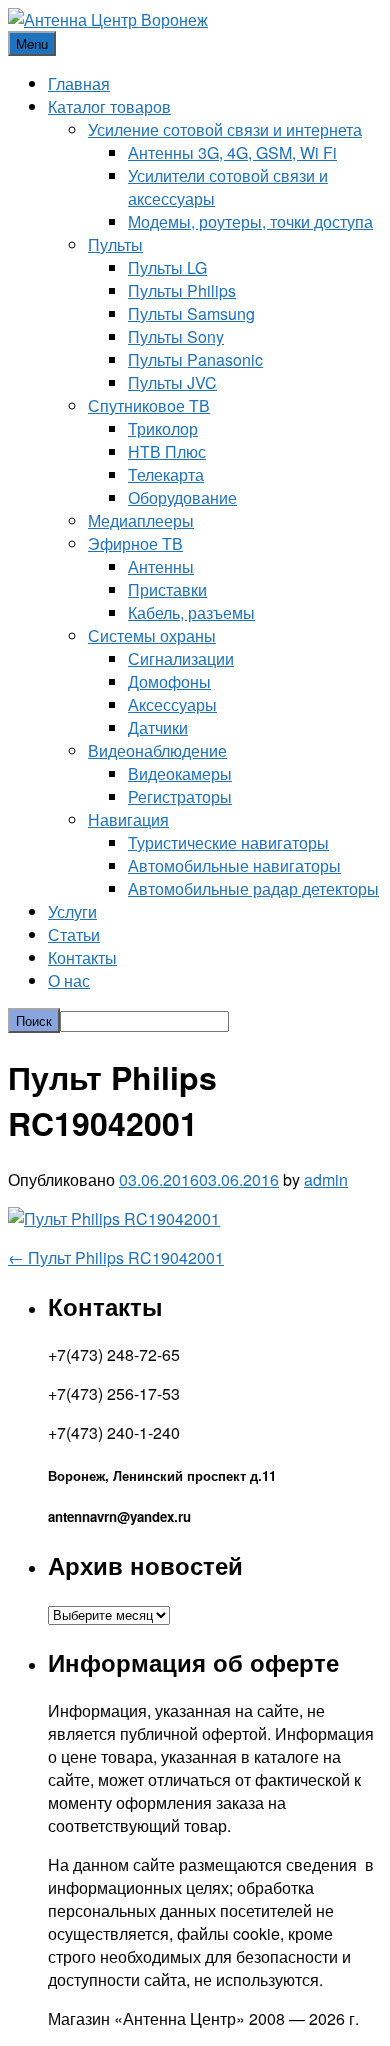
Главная (79, 83)
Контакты (82, 957)
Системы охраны (152, 635)
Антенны (161, 566)
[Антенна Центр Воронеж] (108, 19)
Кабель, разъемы (191, 612)
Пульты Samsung (191, 313)
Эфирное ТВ (135, 543)
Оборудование (182, 497)
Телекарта (166, 474)
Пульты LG (167, 267)
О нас (69, 980)
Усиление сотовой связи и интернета (225, 129)
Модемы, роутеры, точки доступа (250, 221)
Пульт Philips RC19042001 (116, 1257)
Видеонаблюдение (157, 750)
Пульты (115, 244)
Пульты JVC (172, 382)
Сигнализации (181, 658)
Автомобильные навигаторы (234, 865)
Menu (32, 43)
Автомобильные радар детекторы (253, 888)
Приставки (167, 589)
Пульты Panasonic (195, 359)
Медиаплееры (141, 520)
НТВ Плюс (167, 451)
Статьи (74, 934)
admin (326, 1179)
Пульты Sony (176, 336)
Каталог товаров (109, 106)
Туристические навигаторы (228, 842)
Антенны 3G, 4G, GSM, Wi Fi (232, 152)
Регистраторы (180, 796)
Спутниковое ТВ (149, 405)
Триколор (163, 428)
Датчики (158, 727)
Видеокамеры (180, 773)
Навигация (128, 819)
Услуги (72, 911)
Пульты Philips (182, 290)
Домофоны (169, 681)
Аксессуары (172, 704)
